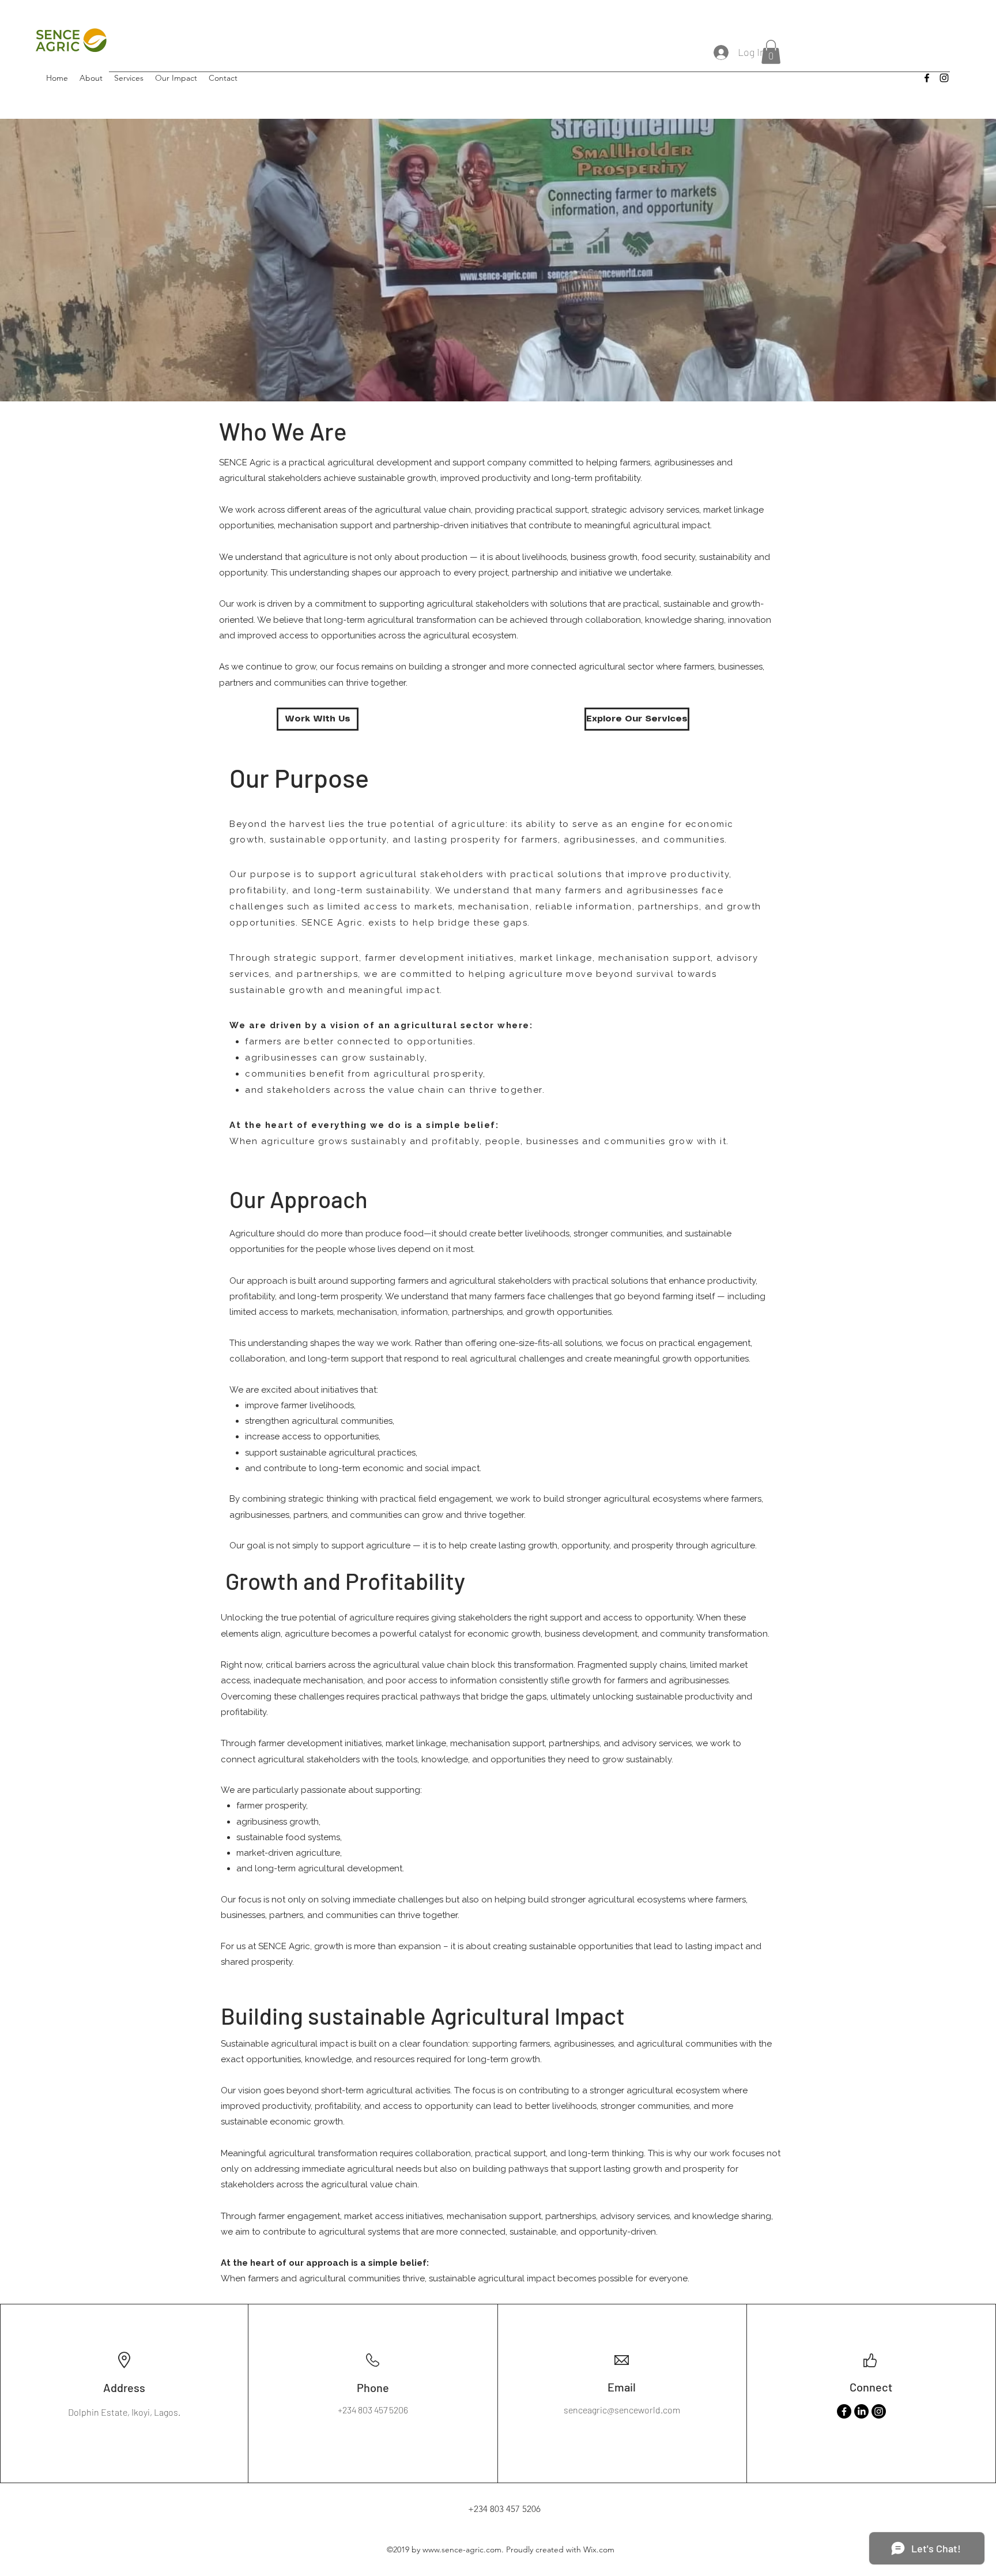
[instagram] (944, 78)
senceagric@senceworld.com (622, 2410)
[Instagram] (879, 2411)
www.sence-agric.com (462, 2549)
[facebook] (927, 78)
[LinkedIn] (861, 2411)
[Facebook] (844, 2411)
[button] (771, 52)
